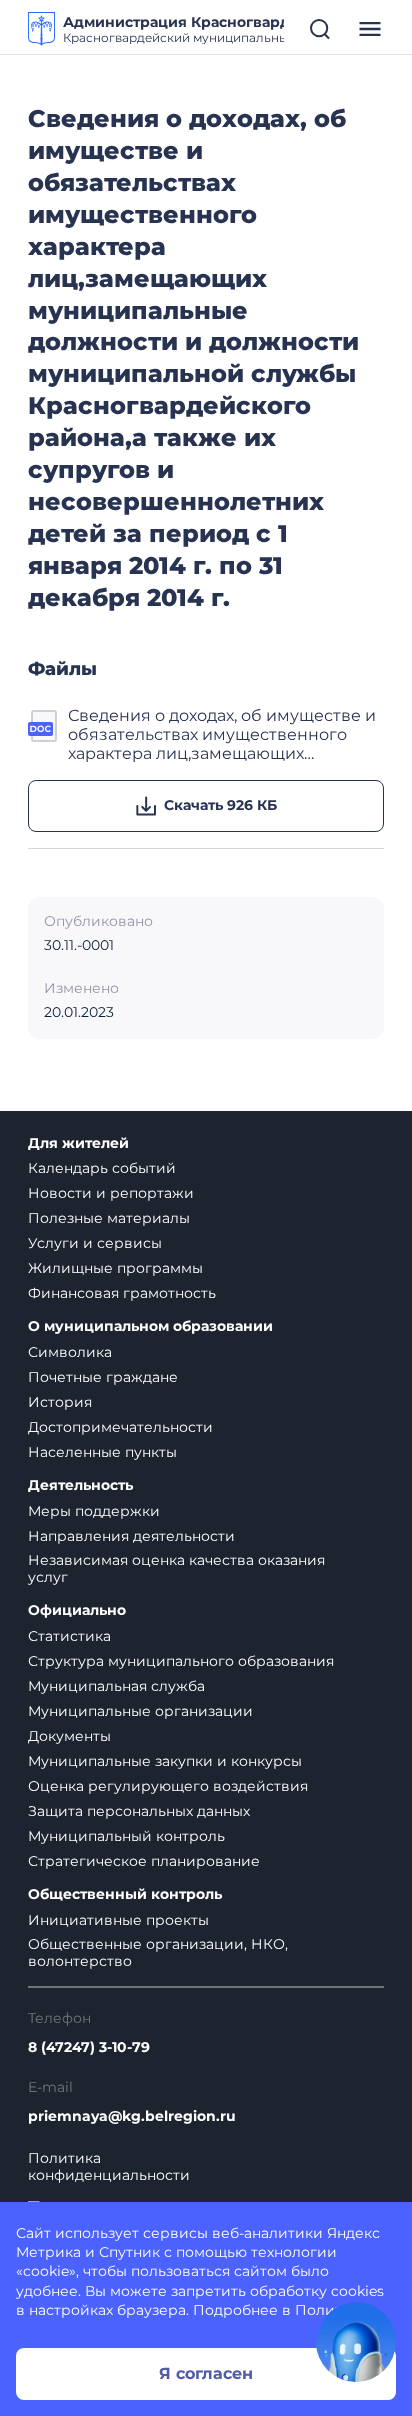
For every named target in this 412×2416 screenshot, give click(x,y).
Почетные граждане (103, 1377)
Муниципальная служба (116, 1686)
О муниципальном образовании (150, 1326)
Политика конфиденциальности (109, 2167)
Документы (69, 1736)
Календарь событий (102, 1168)
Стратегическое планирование (144, 1861)
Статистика (69, 1636)
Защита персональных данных (139, 1811)
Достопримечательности (120, 1427)
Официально (77, 1610)
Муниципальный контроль (126, 1836)
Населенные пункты (102, 1452)
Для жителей (78, 1143)
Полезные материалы (109, 1218)
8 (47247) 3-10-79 (89, 2047)
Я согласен (206, 2373)
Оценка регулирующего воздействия (168, 1786)
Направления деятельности (131, 1536)
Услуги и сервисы (95, 1243)
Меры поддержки (94, 1511)
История (60, 1402)
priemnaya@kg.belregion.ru (132, 2116)
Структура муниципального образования (181, 1661)
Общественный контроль (125, 1894)
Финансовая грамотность (122, 1293)
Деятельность (80, 1485)
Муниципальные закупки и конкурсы (165, 1761)
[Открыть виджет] (356, 2342)
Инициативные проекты (118, 1920)
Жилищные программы (115, 1268)
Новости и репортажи (111, 1193)
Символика (70, 1352)
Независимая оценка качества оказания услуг (176, 1568)
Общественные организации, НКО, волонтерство (158, 1952)
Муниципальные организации (140, 1711)
